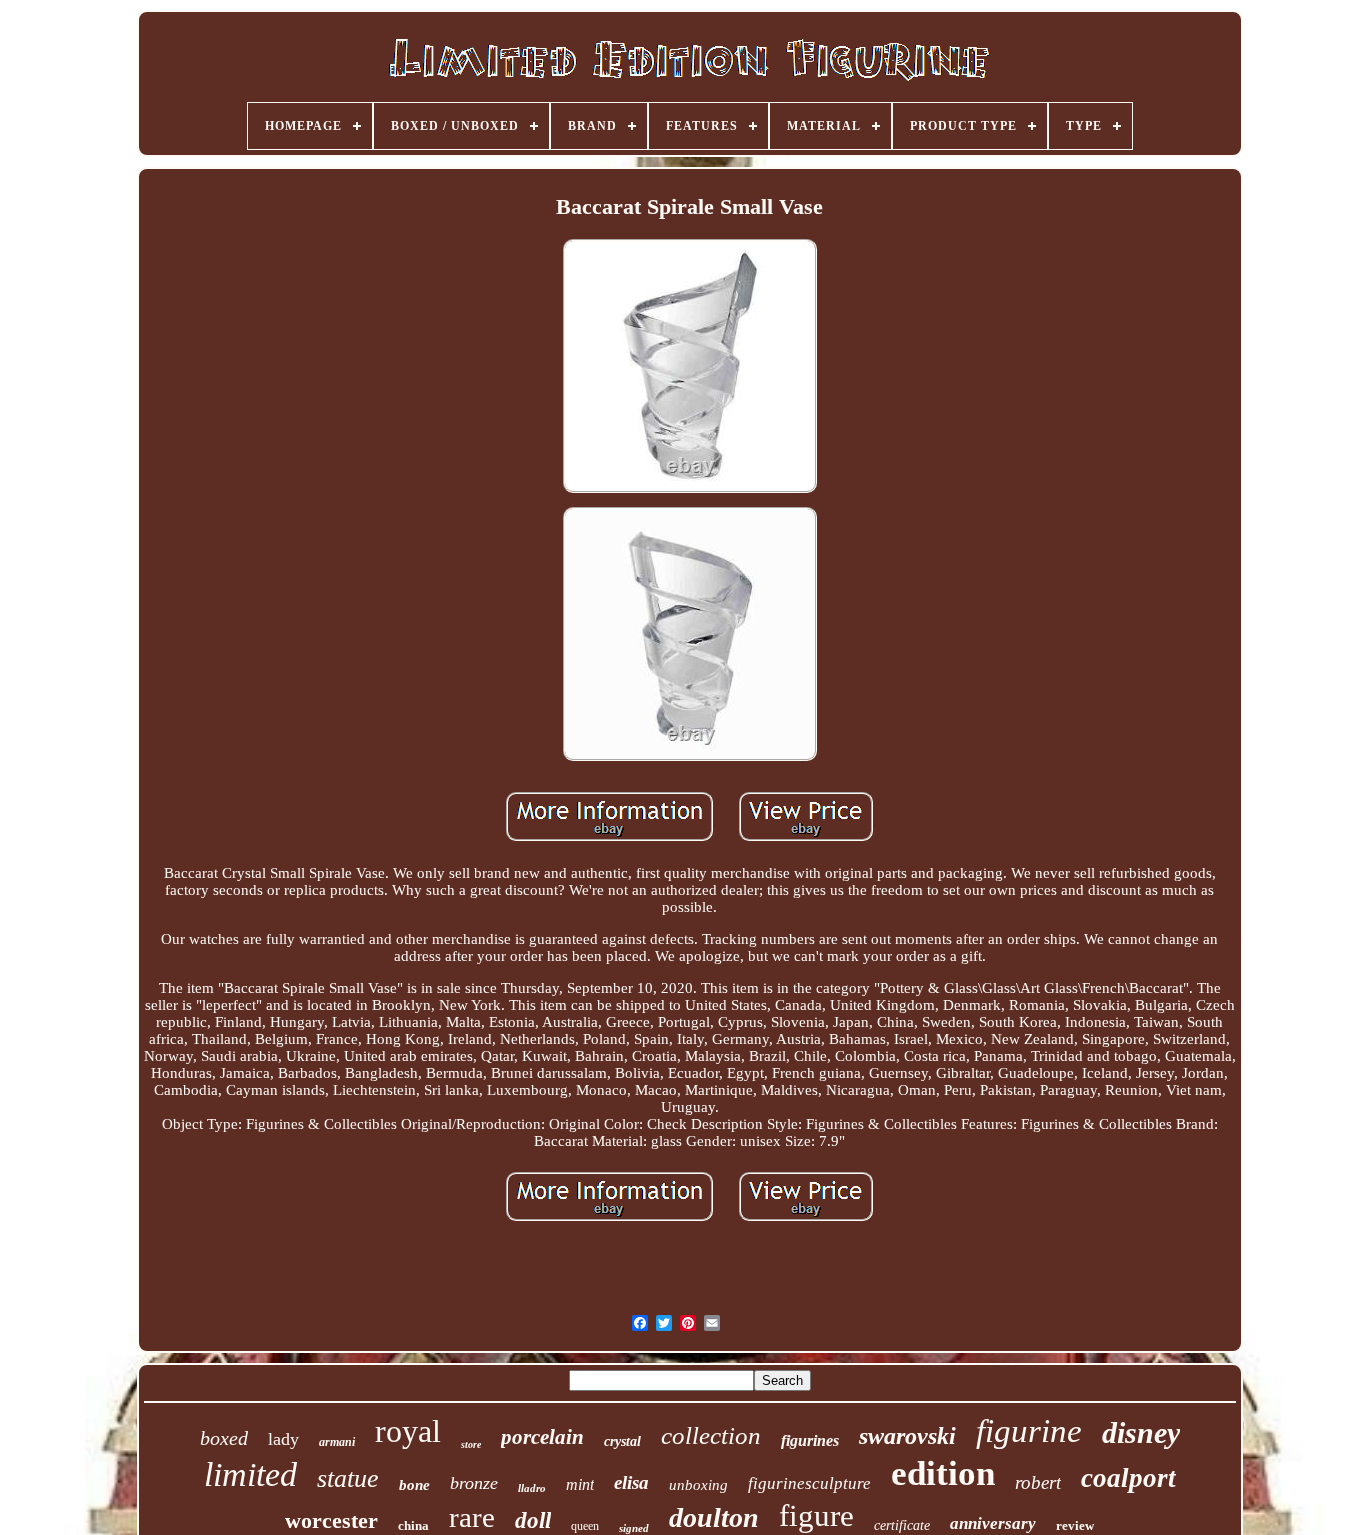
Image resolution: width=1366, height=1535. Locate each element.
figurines (810, 1440)
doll (533, 1520)
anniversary (993, 1523)
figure (816, 1515)
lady (283, 1439)
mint (580, 1484)
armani (337, 1442)
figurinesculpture (809, 1483)
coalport (1128, 1478)
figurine (1029, 1431)
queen (585, 1526)
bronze (474, 1483)
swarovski (907, 1436)
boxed (224, 1438)
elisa (631, 1482)
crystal (622, 1441)
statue (348, 1478)
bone (414, 1485)
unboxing (698, 1485)
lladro (532, 1488)
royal (408, 1431)
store (471, 1444)
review (1075, 1525)
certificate (902, 1525)
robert (1038, 1482)
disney (1141, 1432)
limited (250, 1474)
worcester (331, 1520)
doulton (714, 1517)
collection (711, 1435)
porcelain (542, 1437)
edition (943, 1473)
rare (472, 1517)
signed (634, 1528)
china (413, 1525)
